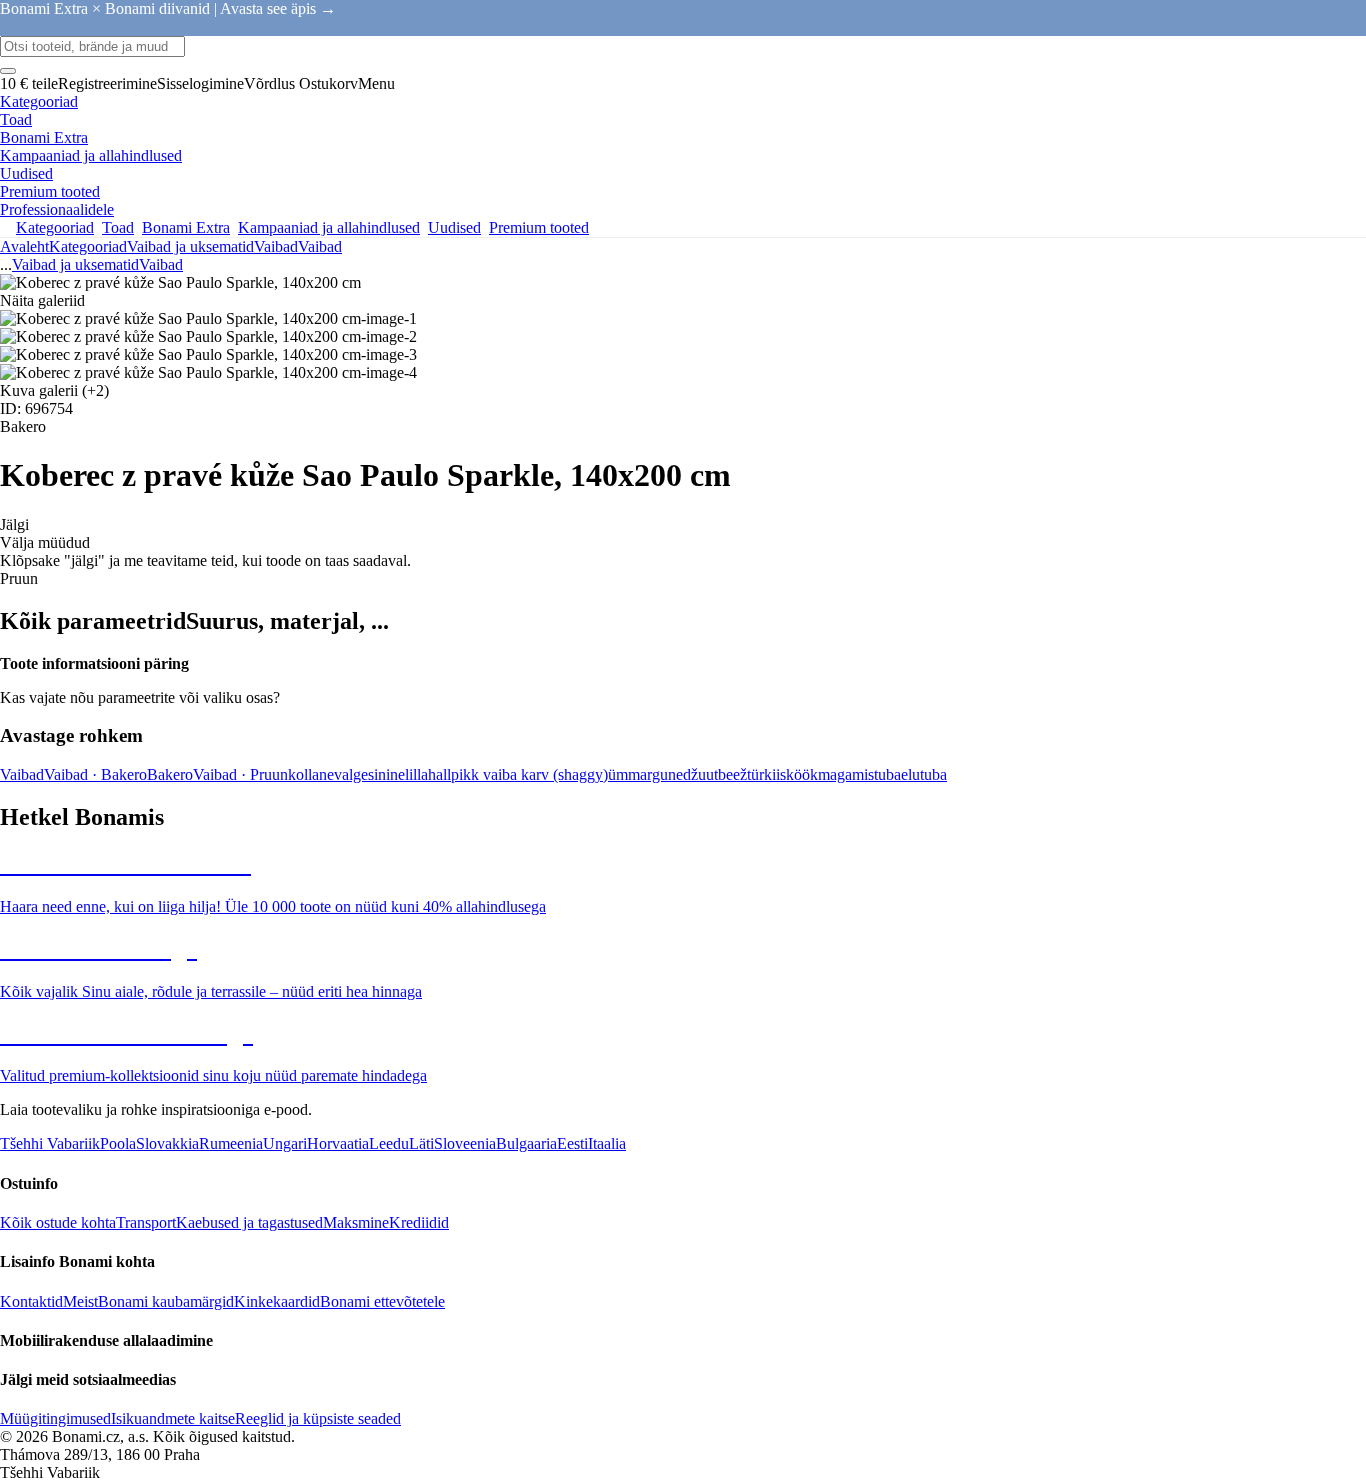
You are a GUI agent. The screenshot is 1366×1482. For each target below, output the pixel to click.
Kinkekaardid (277, 1301)
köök (802, 774)
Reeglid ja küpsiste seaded (318, 1418)
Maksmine (356, 1222)
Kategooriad (88, 246)
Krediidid (419, 1222)
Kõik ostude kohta (58, 1222)
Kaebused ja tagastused (249, 1222)
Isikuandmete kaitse (173, 1418)
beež (732, 774)
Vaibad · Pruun (240, 774)
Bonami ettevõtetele (382, 1301)
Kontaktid (31, 1301)
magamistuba (859, 774)
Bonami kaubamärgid (166, 1301)
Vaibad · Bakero (95, 774)
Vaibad (320, 246)
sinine (386, 774)
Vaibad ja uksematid (190, 246)
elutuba (924, 774)
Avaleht (24, 246)
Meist (80, 1301)
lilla (416, 774)
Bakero (170, 774)
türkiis (766, 774)
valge (351, 774)
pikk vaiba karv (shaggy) (529, 774)
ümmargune (645, 774)
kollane (311, 774)
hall (439, 774)
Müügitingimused (55, 1418)
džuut (700, 774)
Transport (146, 1222)
